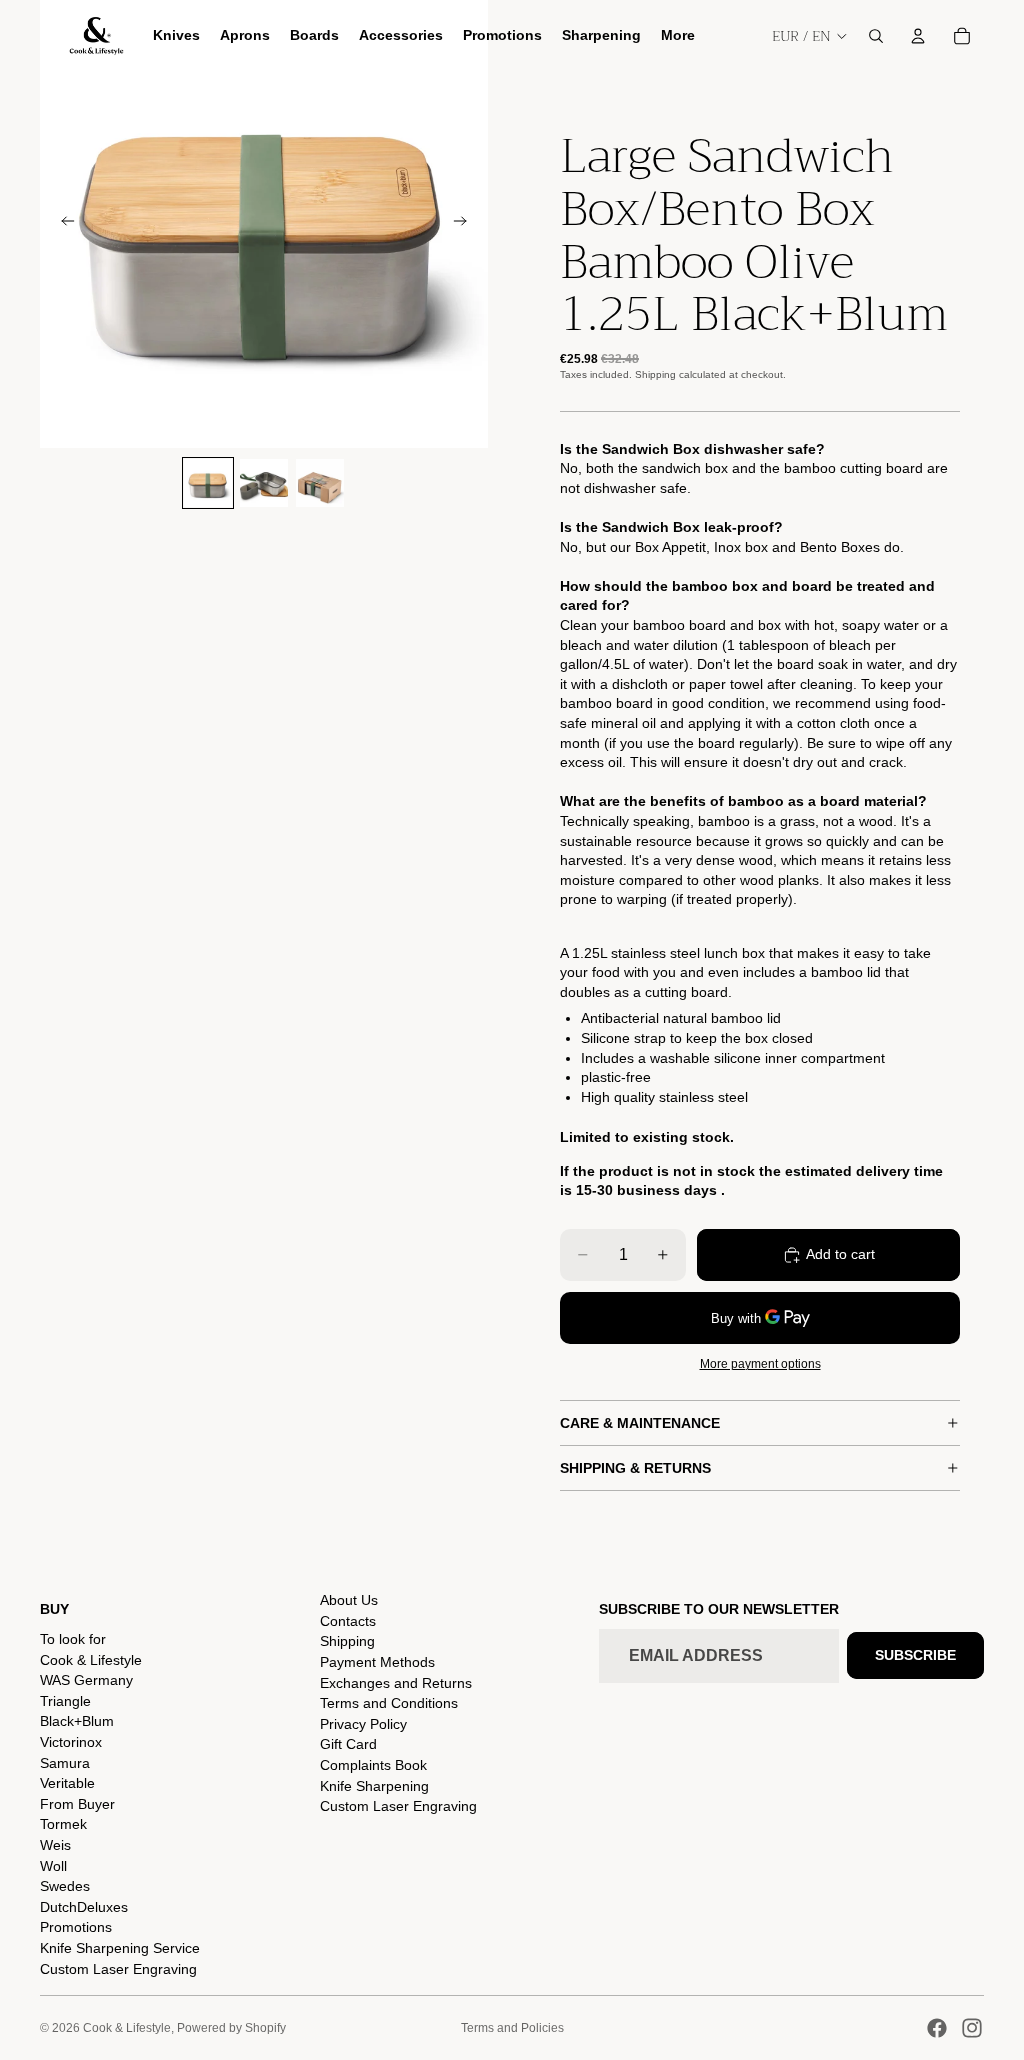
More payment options (760, 1363)
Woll (53, 1866)
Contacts (348, 1621)
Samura (65, 1763)
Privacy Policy (363, 1724)
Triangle (65, 1701)
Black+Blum (77, 1721)
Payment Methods (377, 1662)
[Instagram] (972, 2028)
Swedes (65, 1886)
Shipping (347, 1641)
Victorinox (71, 1742)
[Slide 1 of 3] (208, 483)
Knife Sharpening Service (120, 1948)
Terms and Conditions (389, 1703)
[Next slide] (466, 224)
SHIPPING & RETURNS (635, 1468)
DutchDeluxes (84, 1907)
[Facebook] (937, 2028)
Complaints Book (373, 1765)
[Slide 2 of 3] (264, 483)
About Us (349, 1600)
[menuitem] (678, 36)
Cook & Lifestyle (91, 1660)
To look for (73, 1639)
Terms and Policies (512, 2028)
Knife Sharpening (374, 1786)
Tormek (63, 1824)
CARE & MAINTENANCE (640, 1423)
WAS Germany (86, 1680)
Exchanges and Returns (396, 1683)
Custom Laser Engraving (118, 1969)
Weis (55, 1845)
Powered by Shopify (231, 2028)
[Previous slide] (62, 224)
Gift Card (348, 1744)
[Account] (918, 36)
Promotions (76, 1927)
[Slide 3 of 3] (320, 483)
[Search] (876, 36)
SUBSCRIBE (915, 1655)
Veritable (67, 1783)
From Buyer (77, 1804)
